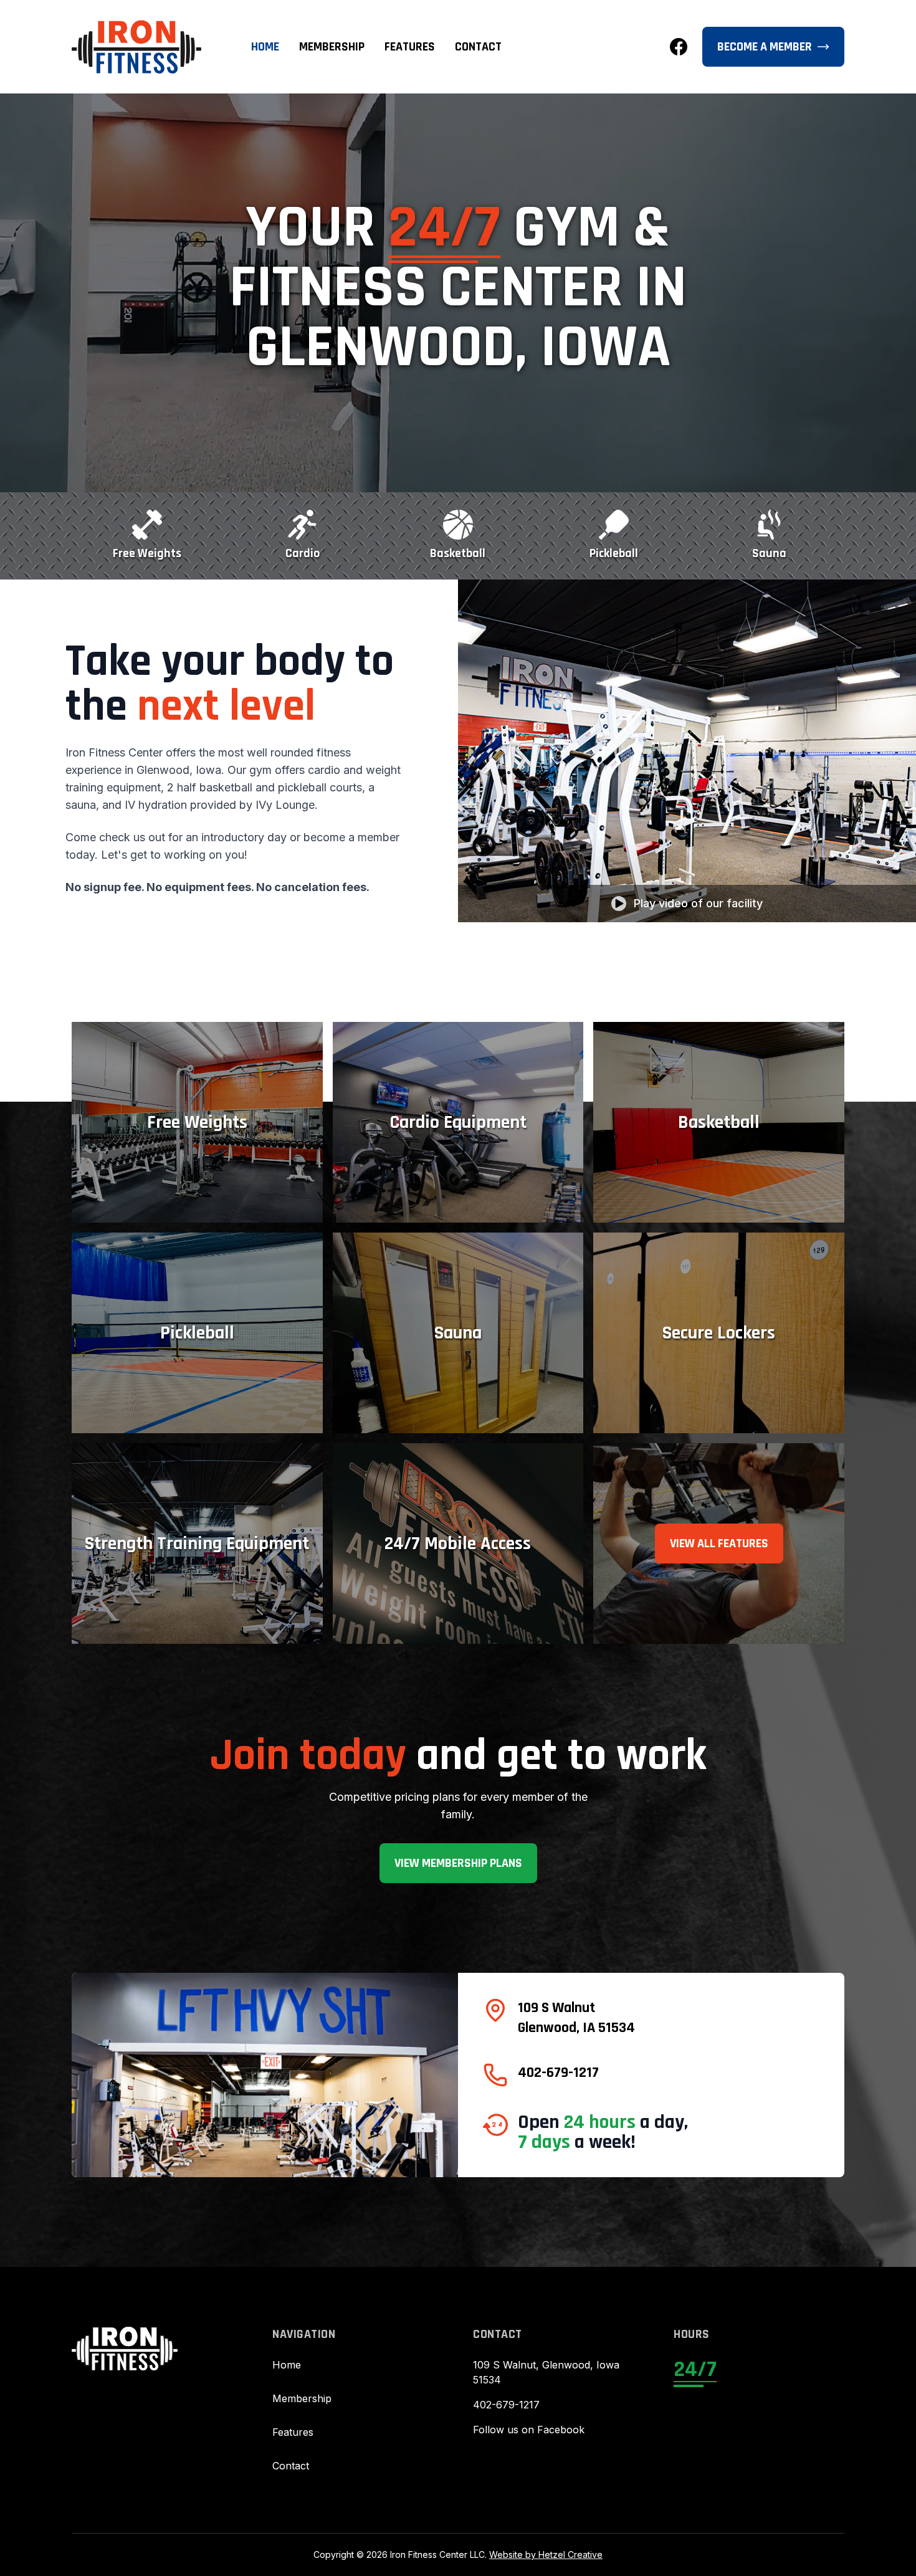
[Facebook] (679, 47)
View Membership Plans (458, 1863)
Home (265, 47)
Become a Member (765, 47)
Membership (332, 47)
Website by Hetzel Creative (546, 2555)
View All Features (719, 1543)
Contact (478, 47)
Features (410, 47)
